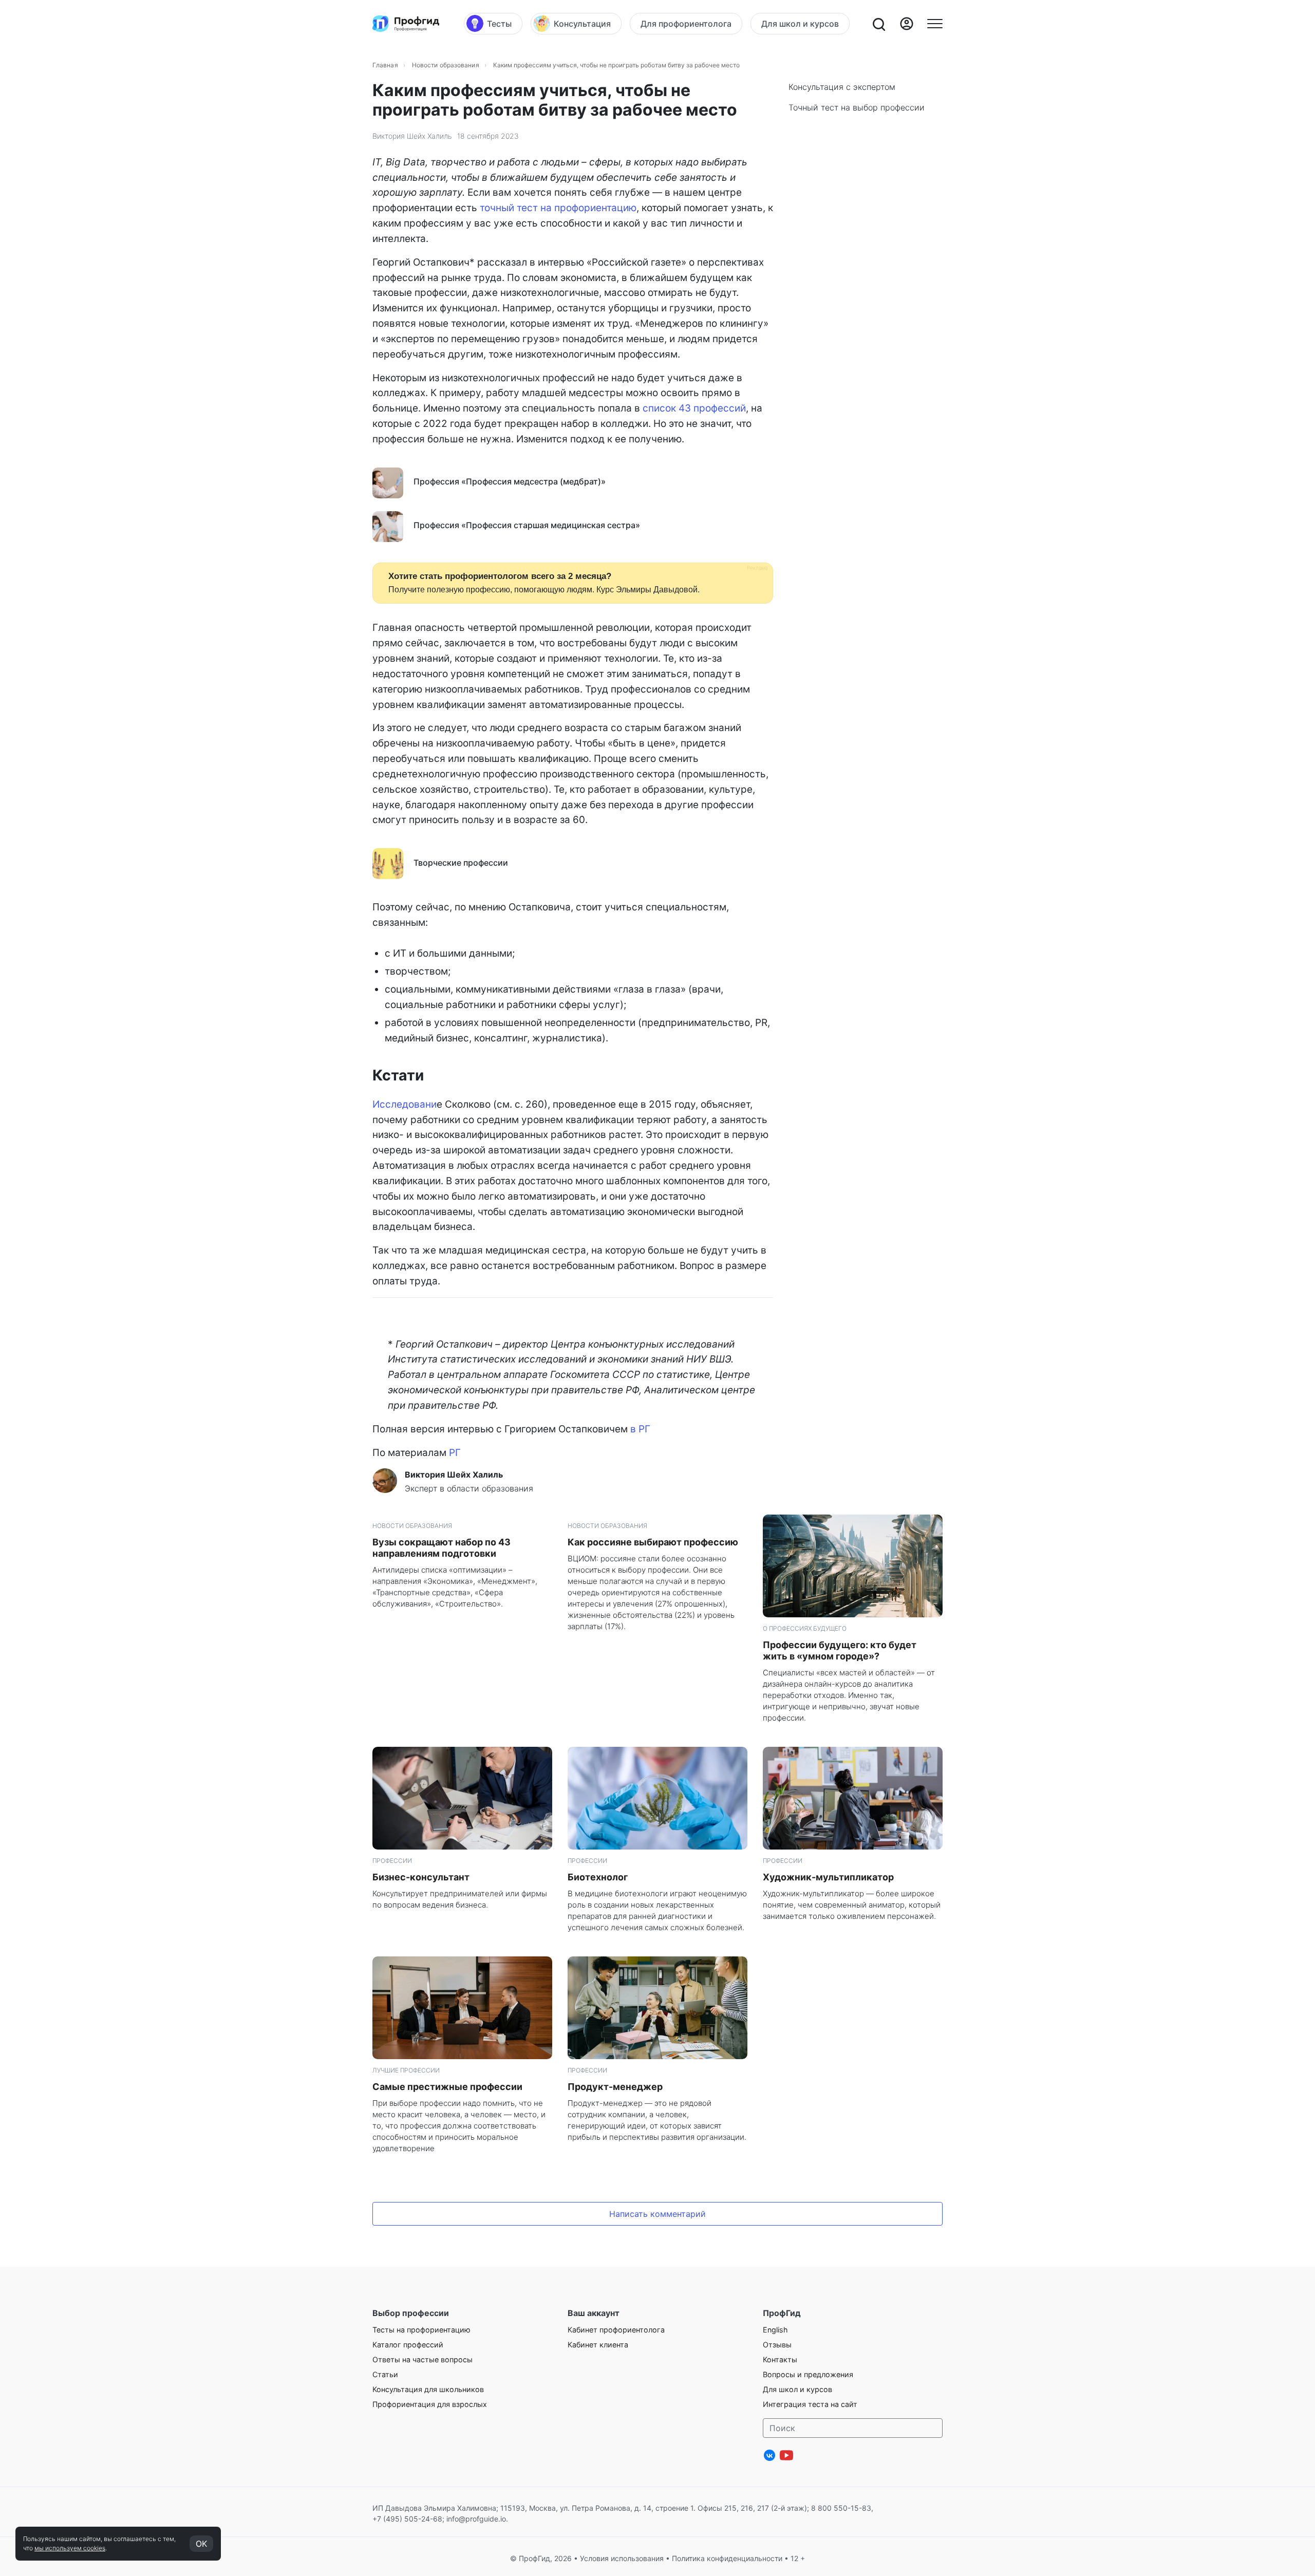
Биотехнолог (598, 1877)
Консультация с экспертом (842, 87)
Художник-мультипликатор (828, 1877)
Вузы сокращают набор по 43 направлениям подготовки (442, 1548)
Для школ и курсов (797, 2389)
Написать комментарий (657, 2214)
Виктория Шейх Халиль (412, 136)
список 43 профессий (694, 408)
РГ (455, 1453)
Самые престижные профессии (447, 2087)
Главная (385, 65)
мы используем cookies (70, 2548)
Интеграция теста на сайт (810, 2404)
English (775, 2330)
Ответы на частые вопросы (422, 2359)
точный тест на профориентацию (558, 208)
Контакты (780, 2359)
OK (201, 2544)
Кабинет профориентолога (616, 2330)
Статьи (385, 2374)
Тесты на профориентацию (421, 2330)
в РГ (640, 1429)
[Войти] (907, 24)
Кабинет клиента (598, 2345)
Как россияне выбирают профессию (653, 1542)
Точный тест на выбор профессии (857, 107)
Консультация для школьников (428, 2389)
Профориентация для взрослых (430, 2404)
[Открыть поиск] (878, 24)
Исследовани (405, 1104)
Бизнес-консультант (421, 1877)
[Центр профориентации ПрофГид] (406, 24)
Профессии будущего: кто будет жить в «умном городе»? (840, 1650)
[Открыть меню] (935, 24)
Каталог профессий (408, 2345)
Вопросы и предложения (808, 2374)
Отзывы (777, 2345)
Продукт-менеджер (615, 2087)
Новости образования (446, 65)
